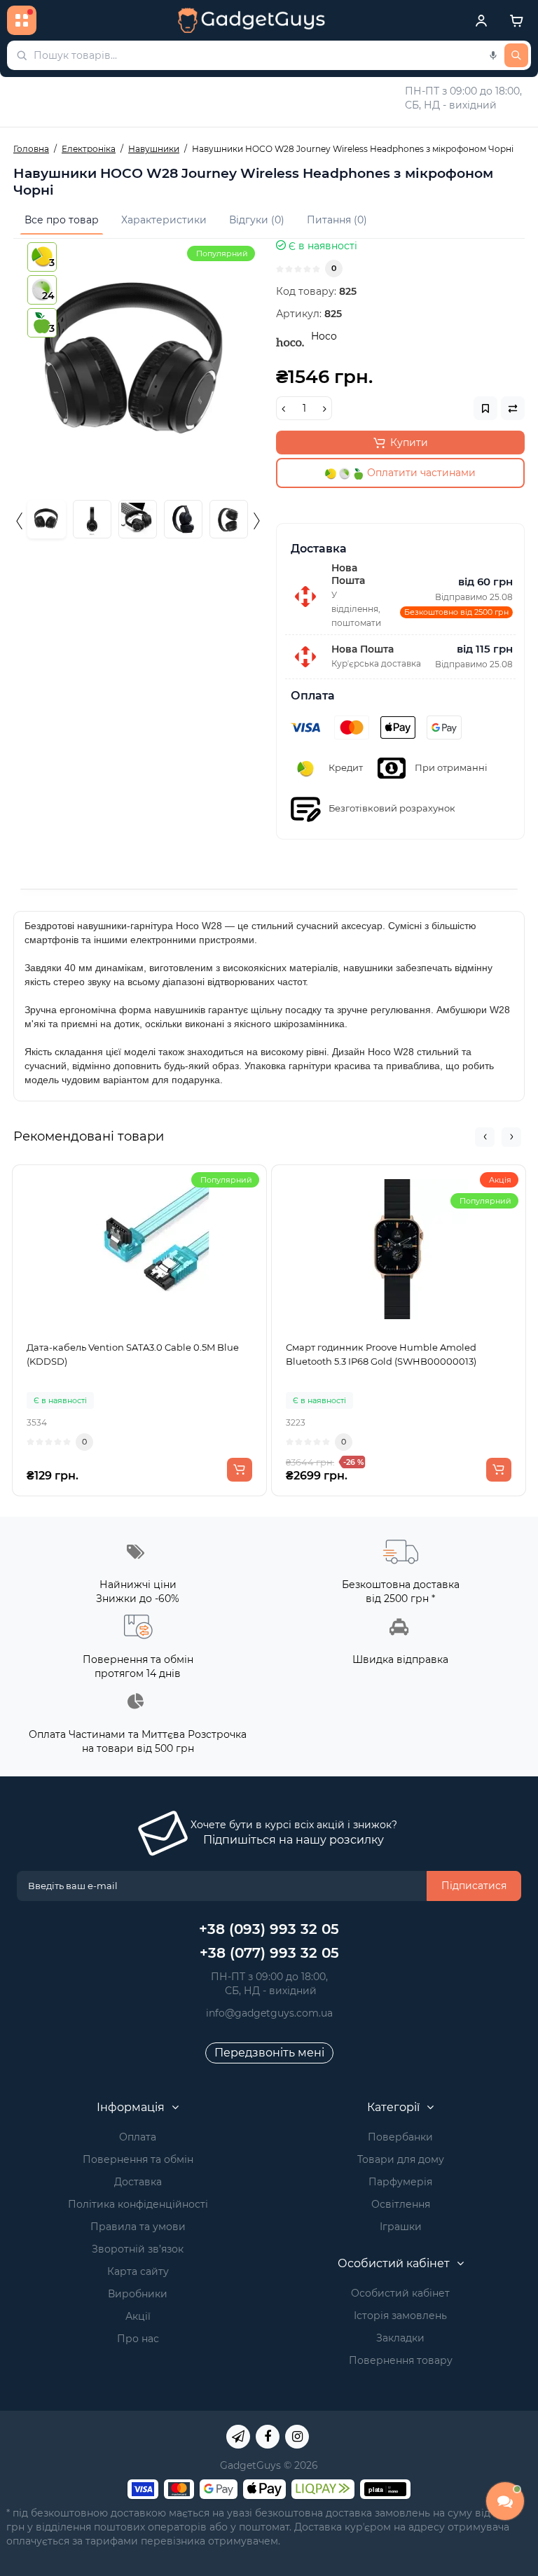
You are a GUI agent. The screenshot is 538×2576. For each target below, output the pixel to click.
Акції (138, 2316)
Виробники (138, 2294)
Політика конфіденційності (138, 2204)
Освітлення (401, 2204)
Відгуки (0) (257, 220)
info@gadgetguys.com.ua (269, 2013)
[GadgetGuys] (251, 20)
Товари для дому (401, 2159)
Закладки (400, 2338)
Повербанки (400, 2137)
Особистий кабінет (400, 2293)
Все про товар (62, 220)
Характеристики (164, 220)
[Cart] (516, 20)
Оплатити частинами (420, 473)
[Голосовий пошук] (493, 55)
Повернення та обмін (138, 2159)
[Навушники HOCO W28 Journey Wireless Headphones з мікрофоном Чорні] (138, 363)
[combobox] (269, 55)
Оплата (138, 2137)
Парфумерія (400, 2182)
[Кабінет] (481, 20)
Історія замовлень (400, 2316)
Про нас (138, 2339)
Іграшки (401, 2227)
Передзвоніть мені (269, 2053)
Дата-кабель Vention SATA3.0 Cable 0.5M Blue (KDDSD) (133, 1354)
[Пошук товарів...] (516, 55)
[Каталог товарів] (22, 20)
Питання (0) (337, 220)
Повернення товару (401, 2360)
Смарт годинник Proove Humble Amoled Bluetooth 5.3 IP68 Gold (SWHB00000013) (381, 1354)
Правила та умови (138, 2227)
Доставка (138, 2182)
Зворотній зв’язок (138, 2249)
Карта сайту (138, 2271)
